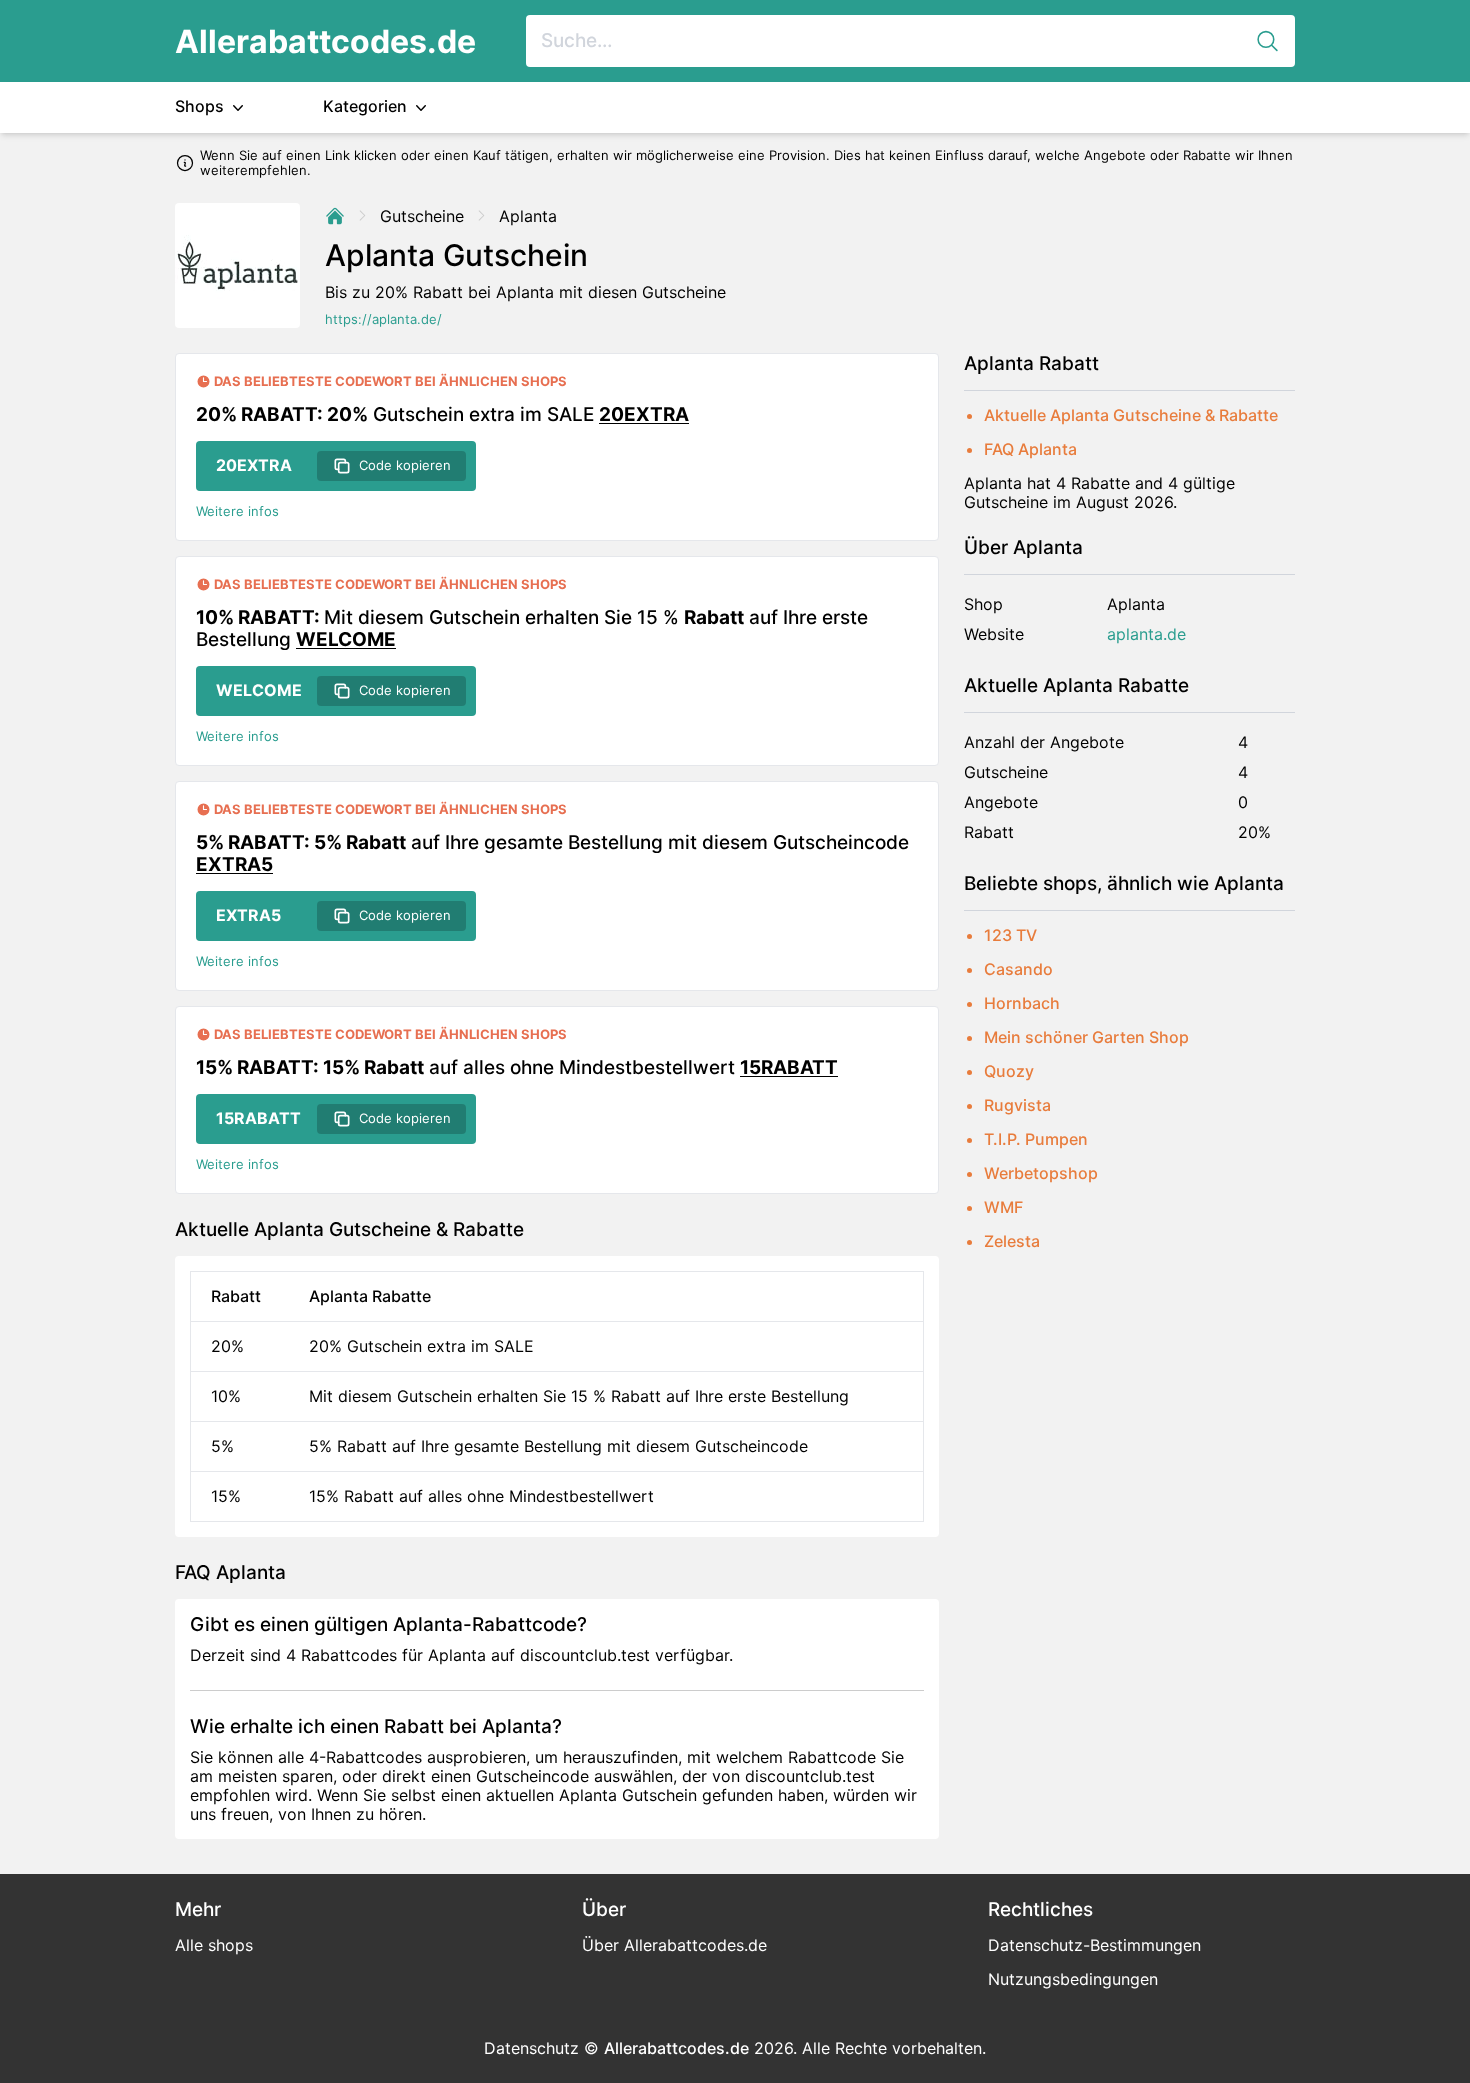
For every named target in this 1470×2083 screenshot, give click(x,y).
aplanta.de (1146, 634)
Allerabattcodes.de (325, 41)
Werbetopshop (1041, 1173)
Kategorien (367, 106)
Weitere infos (237, 511)
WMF (1003, 1207)
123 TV (1010, 935)
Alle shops (214, 1945)
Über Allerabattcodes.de (674, 1945)
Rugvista (1017, 1105)
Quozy (1009, 1071)
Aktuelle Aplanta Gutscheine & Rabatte (1131, 415)
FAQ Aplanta (1030, 449)
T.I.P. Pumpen (1036, 1139)
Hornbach (1022, 1003)
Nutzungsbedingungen (1073, 1979)
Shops (201, 106)
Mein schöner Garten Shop (1086, 1037)
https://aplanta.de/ (383, 319)
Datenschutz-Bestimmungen (1094, 1945)
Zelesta (1012, 1241)
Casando (1018, 969)
